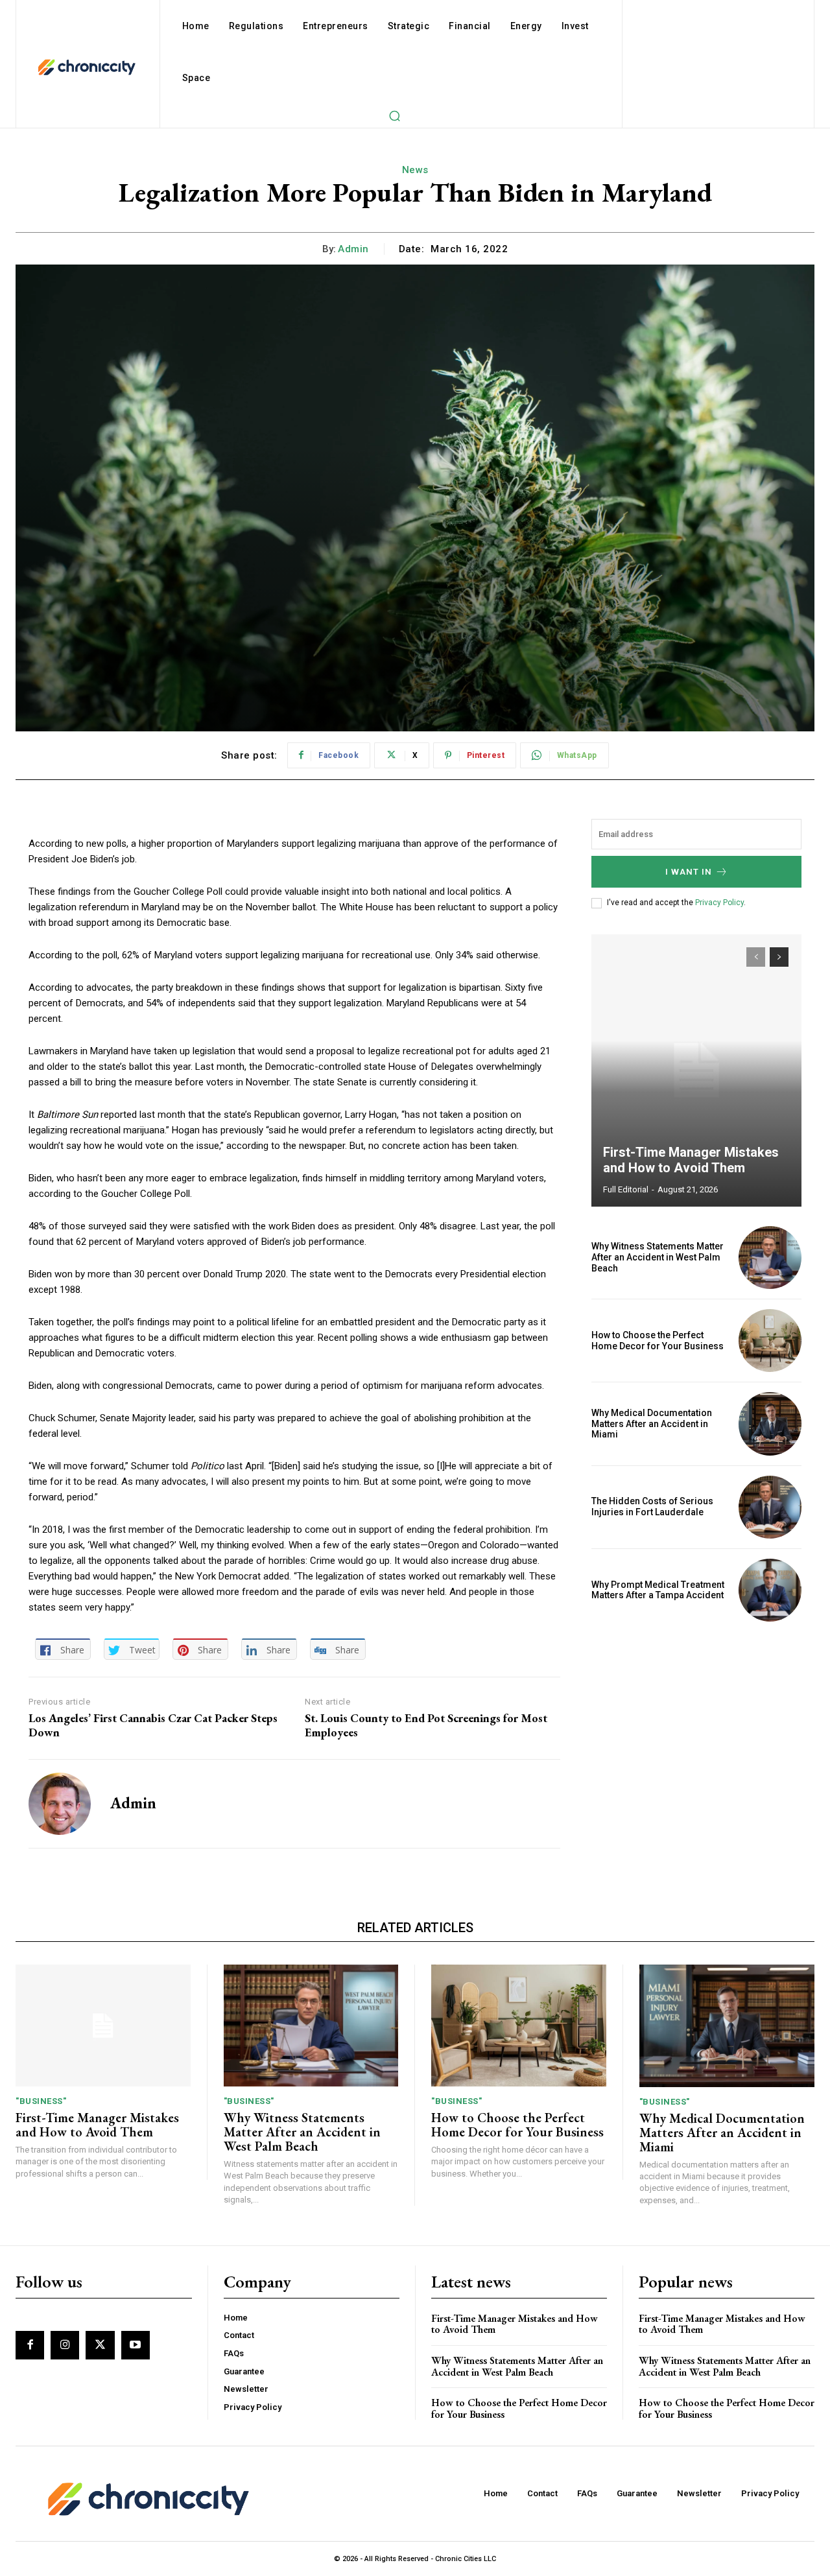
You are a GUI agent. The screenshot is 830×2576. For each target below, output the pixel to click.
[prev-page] (756, 957)
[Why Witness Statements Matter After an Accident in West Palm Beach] (770, 1258)
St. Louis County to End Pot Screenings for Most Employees (426, 1725)
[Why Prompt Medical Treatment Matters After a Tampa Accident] (770, 1590)
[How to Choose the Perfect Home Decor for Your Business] (770, 1341)
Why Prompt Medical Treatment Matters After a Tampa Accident (658, 1590)
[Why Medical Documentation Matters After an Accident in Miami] (770, 1424)
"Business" (41, 2101)
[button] (394, 115)
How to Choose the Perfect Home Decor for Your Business (658, 1341)
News (415, 170)
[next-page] (779, 957)
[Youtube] (136, 2345)
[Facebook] (30, 2345)
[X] (100, 2345)
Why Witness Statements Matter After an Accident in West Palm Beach (658, 1257)
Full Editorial (626, 1189)
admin (353, 249)
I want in (689, 872)
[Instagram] (65, 2345)
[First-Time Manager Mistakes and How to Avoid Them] (696, 1070)
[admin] (60, 1804)
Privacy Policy (719, 903)
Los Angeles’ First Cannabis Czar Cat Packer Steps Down (153, 1725)
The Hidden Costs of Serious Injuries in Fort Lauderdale (652, 1507)
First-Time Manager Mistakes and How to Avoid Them (691, 1160)
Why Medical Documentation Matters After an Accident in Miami (652, 1424)
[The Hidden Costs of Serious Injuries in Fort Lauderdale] (770, 1507)
